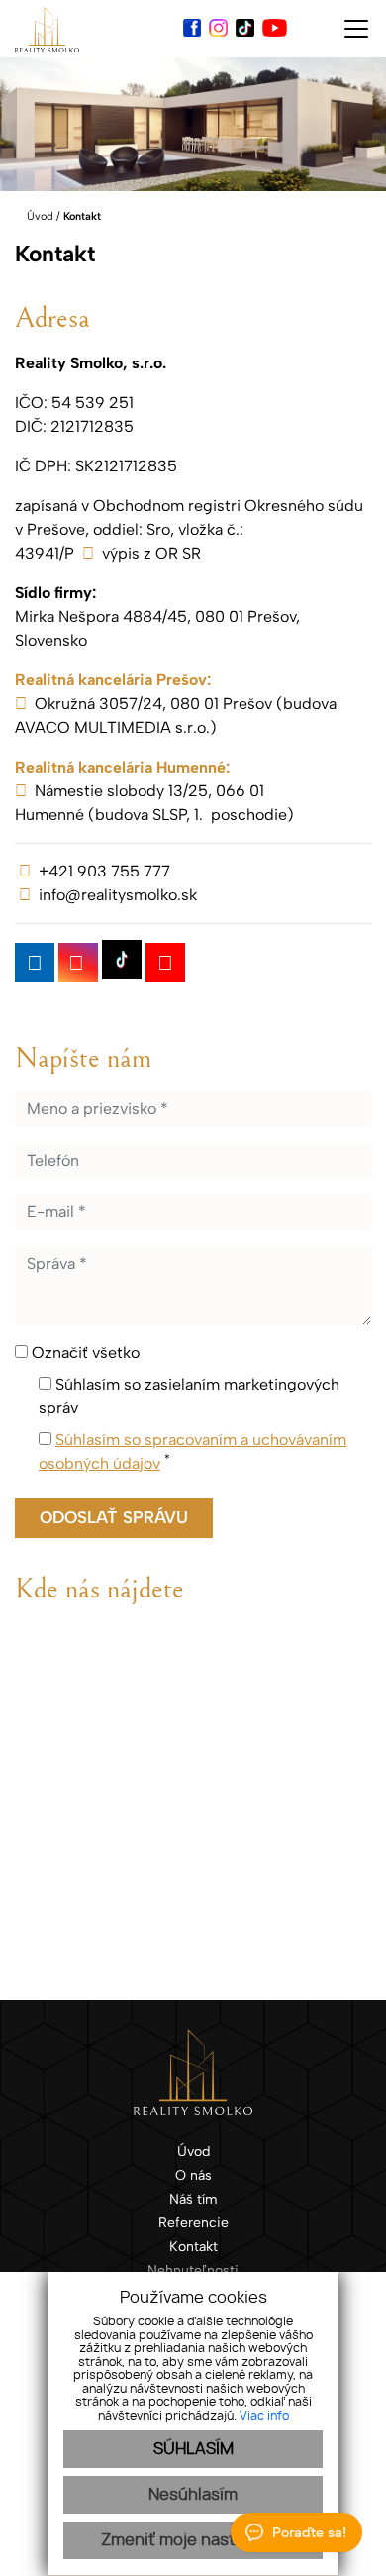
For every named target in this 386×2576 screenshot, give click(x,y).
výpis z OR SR (151, 553)
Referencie (193, 2222)
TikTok (122, 960)
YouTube (165, 963)
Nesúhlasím (193, 2495)
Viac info (264, 2416)
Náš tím (193, 2199)
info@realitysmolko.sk (118, 895)
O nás (193, 2175)
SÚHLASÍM (193, 2449)
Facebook (35, 963)
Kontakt (193, 2246)
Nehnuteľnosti (193, 2270)
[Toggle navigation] (349, 29)
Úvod (39, 216)
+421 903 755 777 (104, 871)
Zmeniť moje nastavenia (193, 2540)
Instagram (78, 963)
